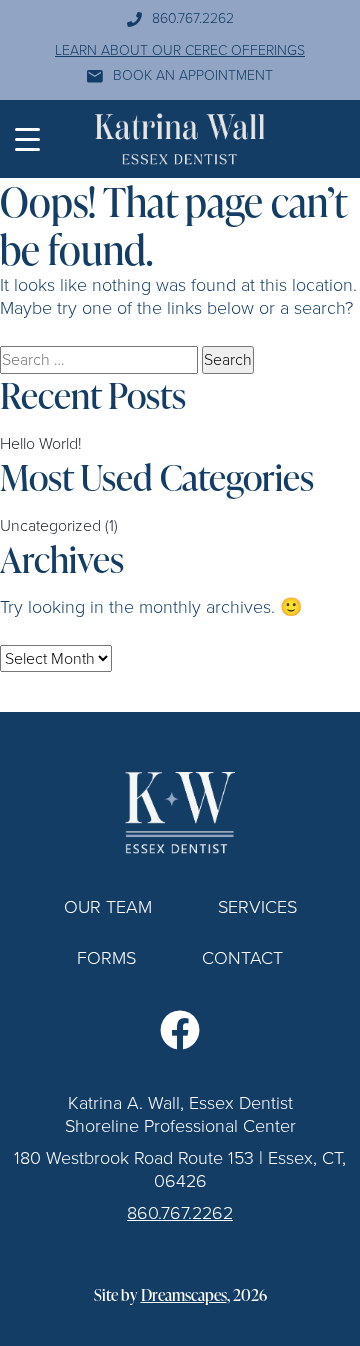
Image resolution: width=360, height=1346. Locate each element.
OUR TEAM (108, 907)
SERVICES (257, 907)
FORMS (106, 958)
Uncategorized (50, 525)
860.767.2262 (193, 19)
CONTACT (242, 958)
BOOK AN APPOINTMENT (193, 76)
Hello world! (41, 443)
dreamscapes (184, 1295)
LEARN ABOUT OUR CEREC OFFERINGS (180, 51)
